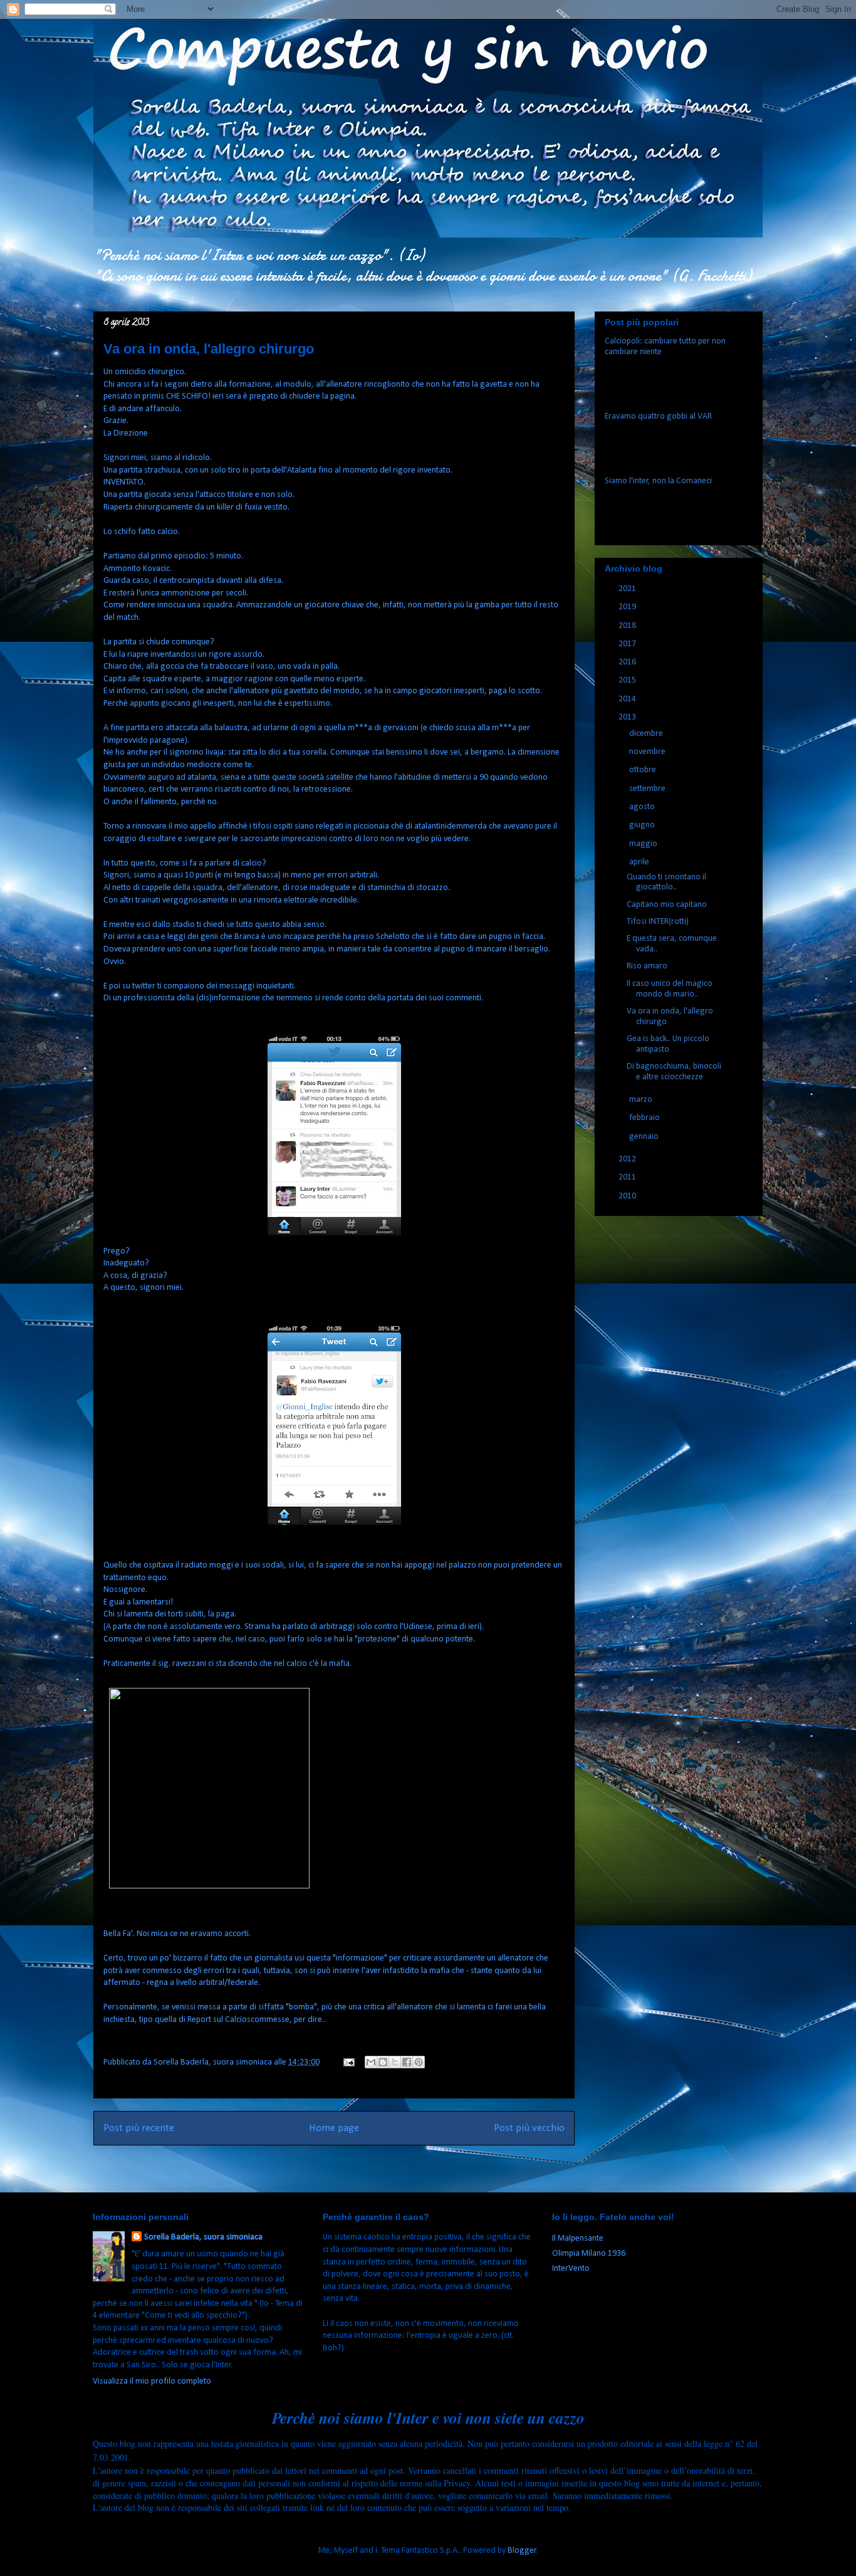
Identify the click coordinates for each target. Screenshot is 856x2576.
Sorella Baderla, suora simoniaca (203, 2237)
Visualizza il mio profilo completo (152, 2381)
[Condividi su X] (395, 2062)
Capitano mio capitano (667, 905)
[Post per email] (348, 2062)
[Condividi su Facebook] (407, 2062)
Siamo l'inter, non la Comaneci (658, 481)
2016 (628, 662)
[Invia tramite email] (371, 2062)
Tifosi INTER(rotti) (658, 922)
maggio (644, 844)
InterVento (571, 2269)
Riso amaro (647, 966)
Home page (334, 2128)
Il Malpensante (578, 2238)
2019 (628, 607)
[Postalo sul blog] (383, 2062)
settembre (648, 789)
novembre (648, 752)
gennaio (645, 1137)
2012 (628, 1159)
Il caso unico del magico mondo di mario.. (670, 989)
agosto (643, 807)
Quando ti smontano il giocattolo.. (666, 882)
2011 (628, 1177)
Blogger (522, 2551)
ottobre (644, 770)
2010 (628, 1196)
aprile (640, 862)
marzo (642, 1100)
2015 (628, 680)
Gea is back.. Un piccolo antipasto (668, 1044)
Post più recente (139, 2128)
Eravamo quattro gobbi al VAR (658, 416)
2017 (628, 644)
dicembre (647, 734)
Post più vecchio (529, 2128)
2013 (628, 717)
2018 (628, 626)
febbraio (645, 1118)
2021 (628, 589)
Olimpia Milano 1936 (589, 2254)
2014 (628, 699)
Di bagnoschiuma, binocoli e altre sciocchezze (674, 1072)
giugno (643, 825)
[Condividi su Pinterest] (419, 2062)
